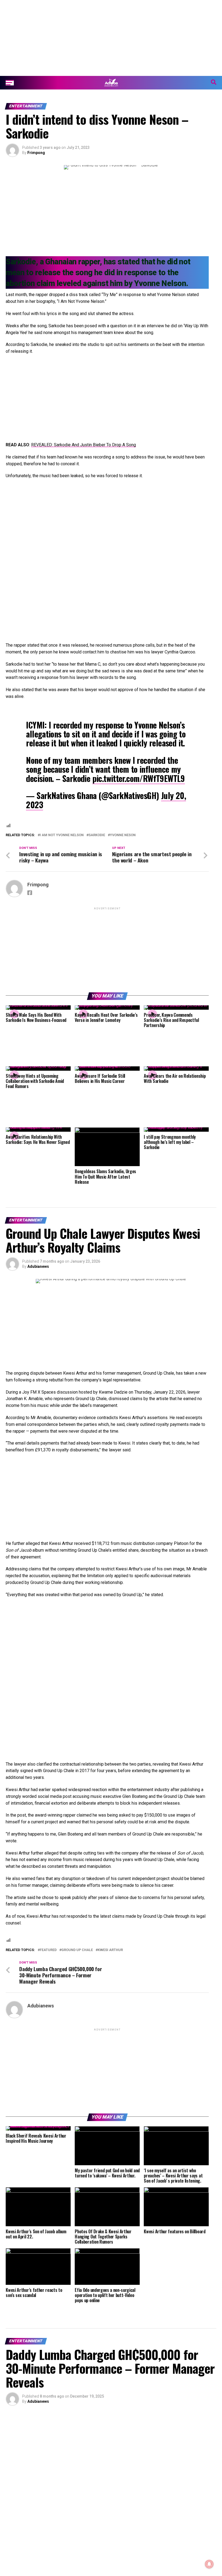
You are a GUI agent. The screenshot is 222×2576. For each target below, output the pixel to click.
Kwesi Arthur (110, 1950)
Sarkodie (97, 835)
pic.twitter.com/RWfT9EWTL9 (139, 778)
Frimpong (36, 153)
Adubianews (38, 1266)
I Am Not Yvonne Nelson (62, 835)
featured (48, 1950)
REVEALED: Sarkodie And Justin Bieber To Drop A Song (84, 445)
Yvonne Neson (123, 835)
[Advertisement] (111, 38)
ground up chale (77, 1950)
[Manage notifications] (209, 2564)
